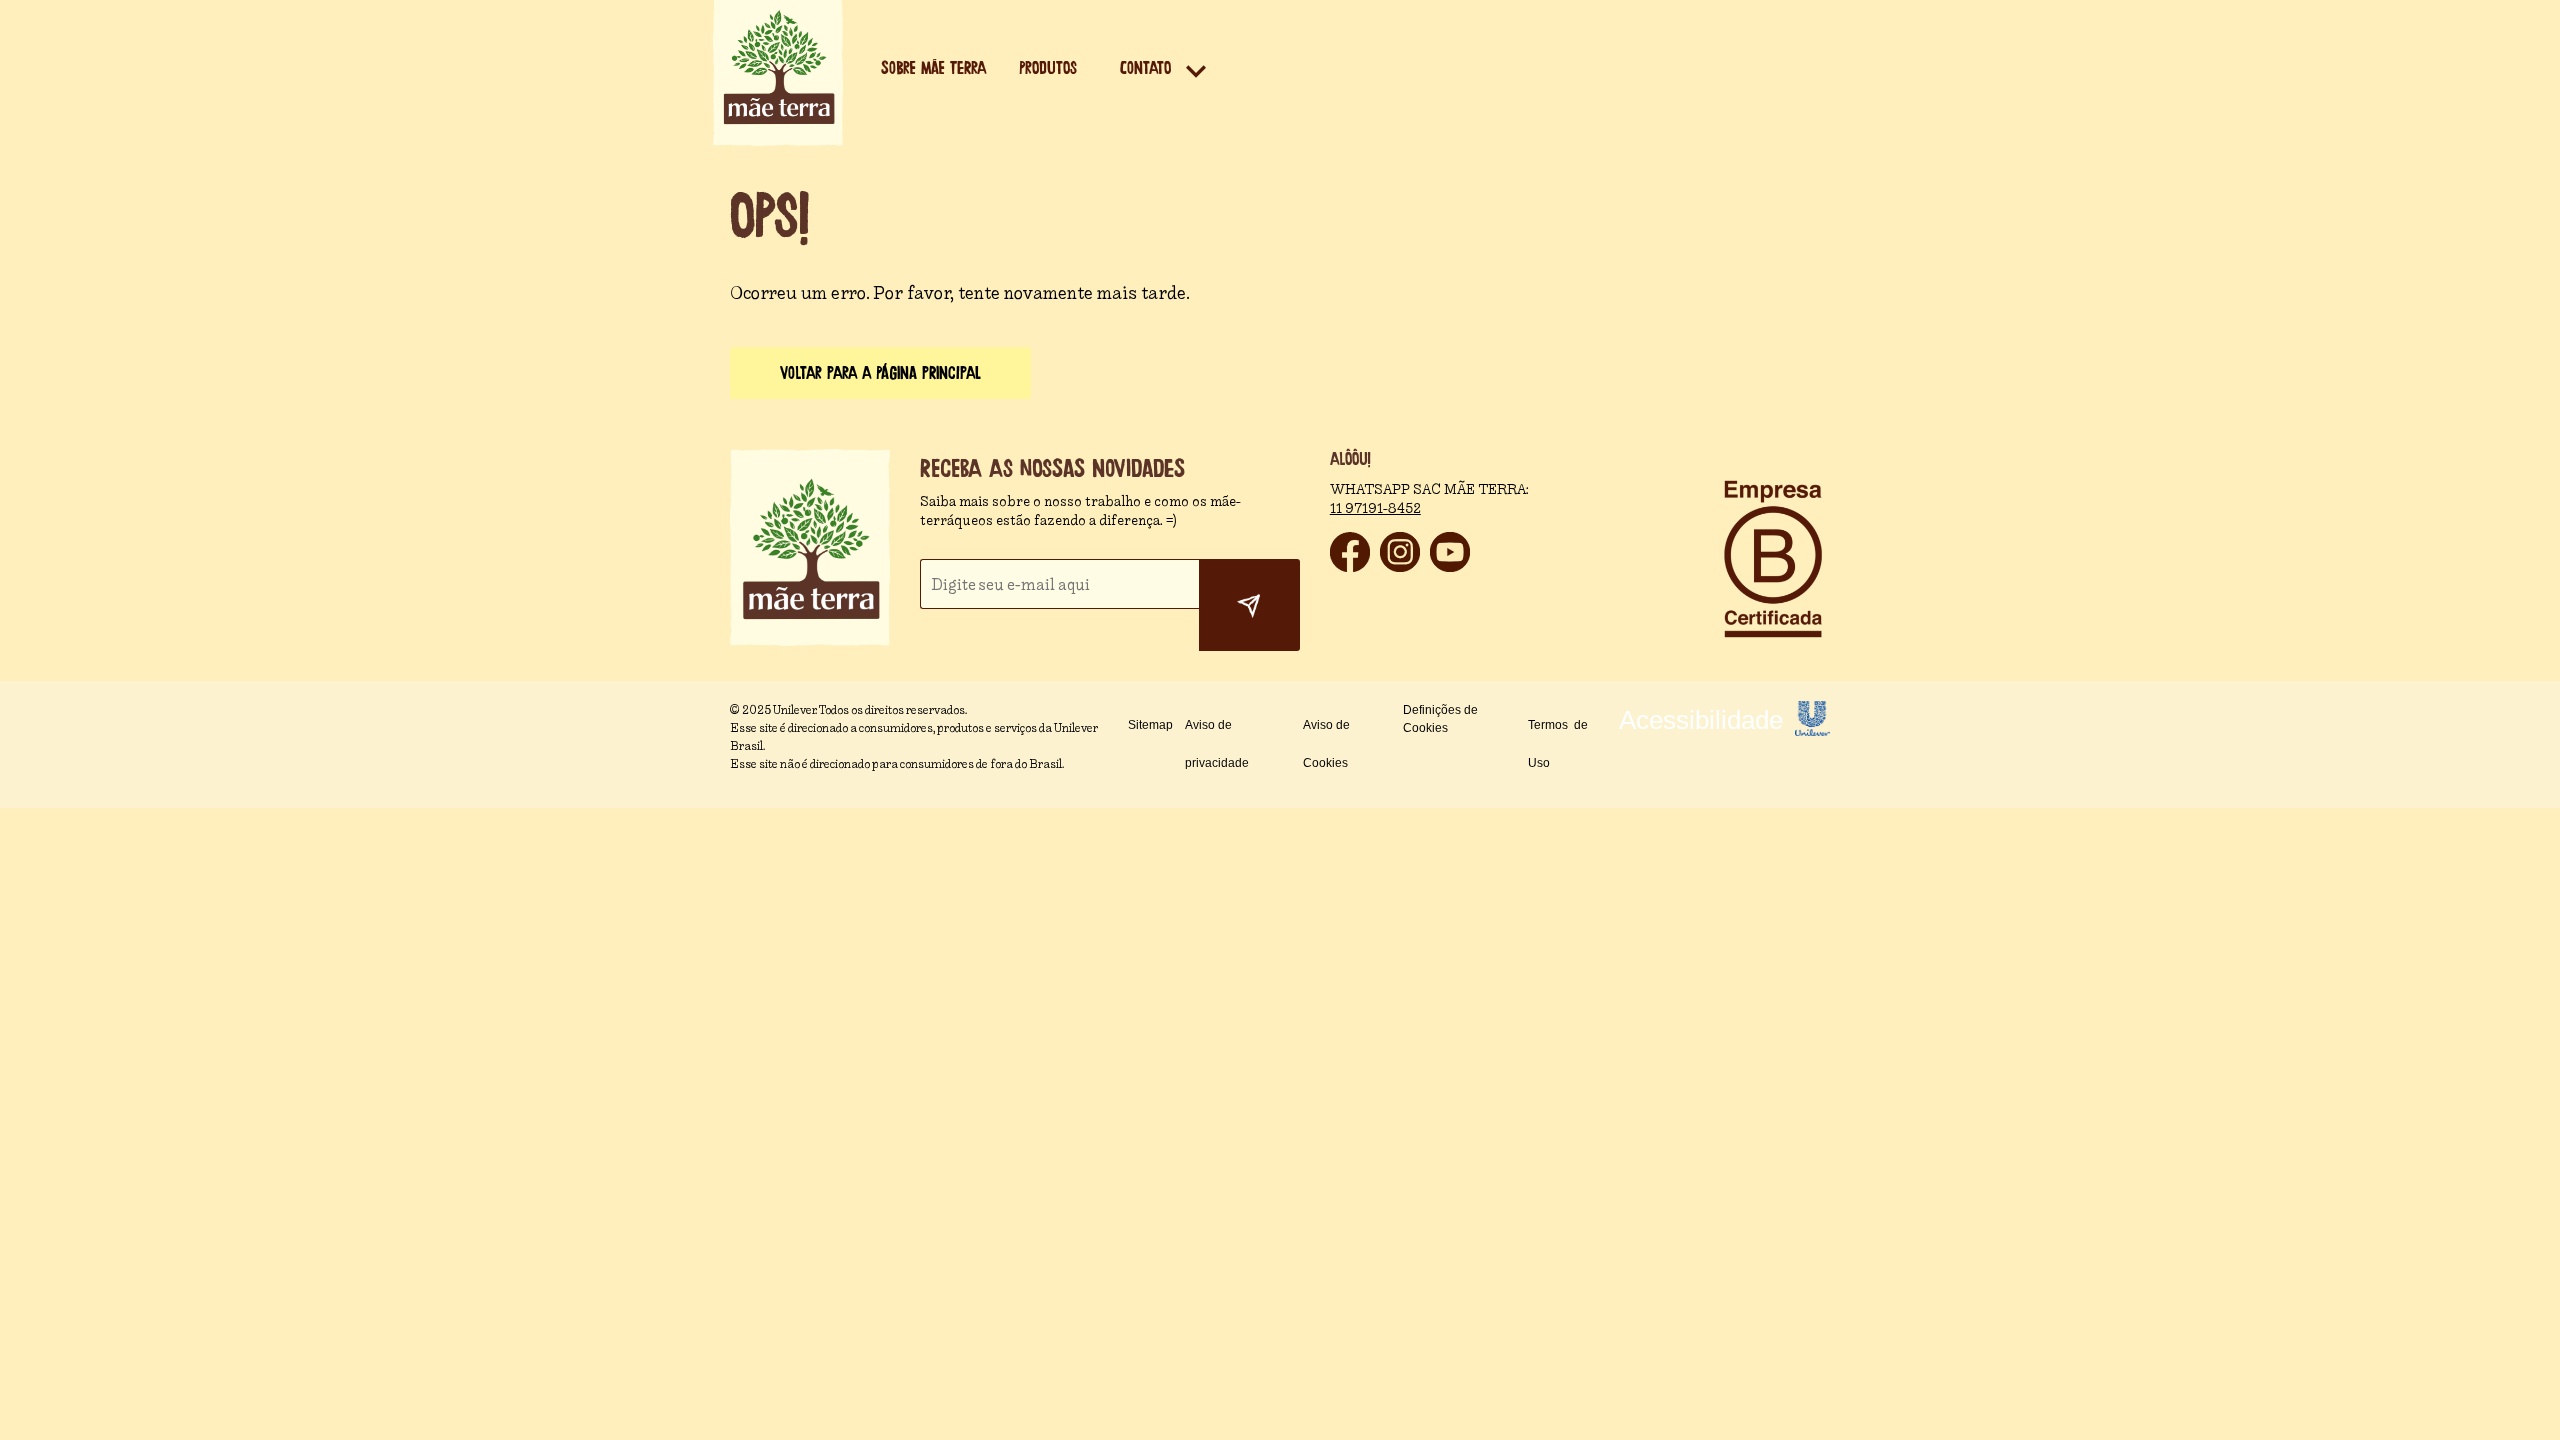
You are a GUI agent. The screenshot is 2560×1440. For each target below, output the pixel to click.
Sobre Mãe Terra (933, 68)
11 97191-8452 (1375, 508)
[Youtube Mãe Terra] (1450, 566)
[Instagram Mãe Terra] (1400, 566)
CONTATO (1145, 68)
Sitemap (1150, 725)
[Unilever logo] (1812, 730)
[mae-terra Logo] (778, 140)
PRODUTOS (1048, 68)
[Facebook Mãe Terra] (1350, 566)
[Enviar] (1249, 605)
